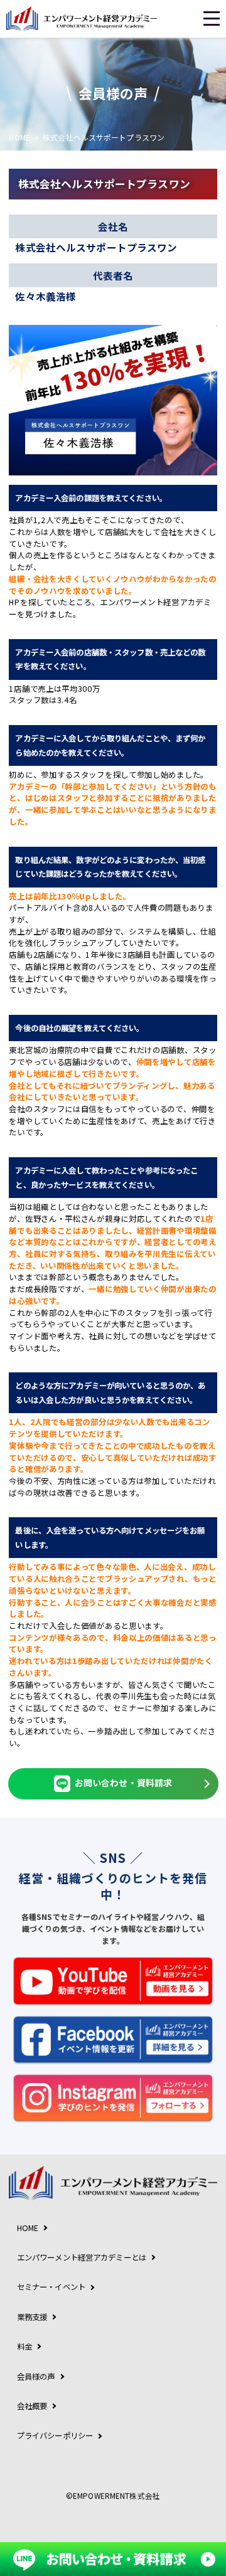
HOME (19, 137)
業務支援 (32, 2317)
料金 (24, 2346)
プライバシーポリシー (55, 2436)
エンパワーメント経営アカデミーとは (82, 2257)
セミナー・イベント (51, 2287)
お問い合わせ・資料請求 (123, 1783)
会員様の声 (36, 2377)
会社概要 (32, 2406)
